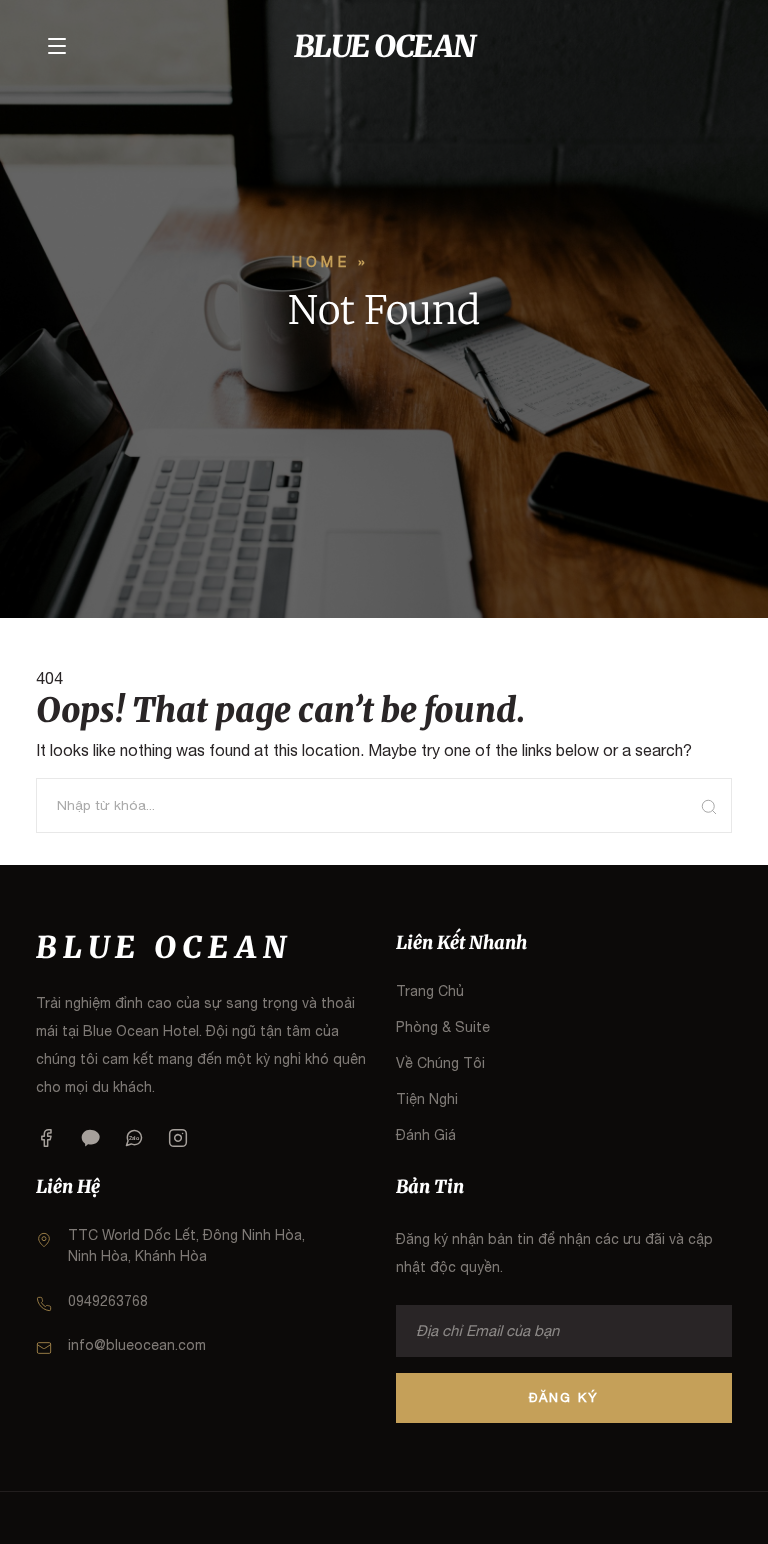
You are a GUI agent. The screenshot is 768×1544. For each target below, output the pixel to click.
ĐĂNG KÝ (564, 1397)
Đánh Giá (426, 1135)
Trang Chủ (430, 991)
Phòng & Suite (443, 1027)
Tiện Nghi (427, 1099)
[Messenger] (90, 1137)
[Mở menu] (57, 46)
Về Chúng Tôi (440, 1063)
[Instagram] (178, 1137)
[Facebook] (46, 1137)
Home (321, 262)
